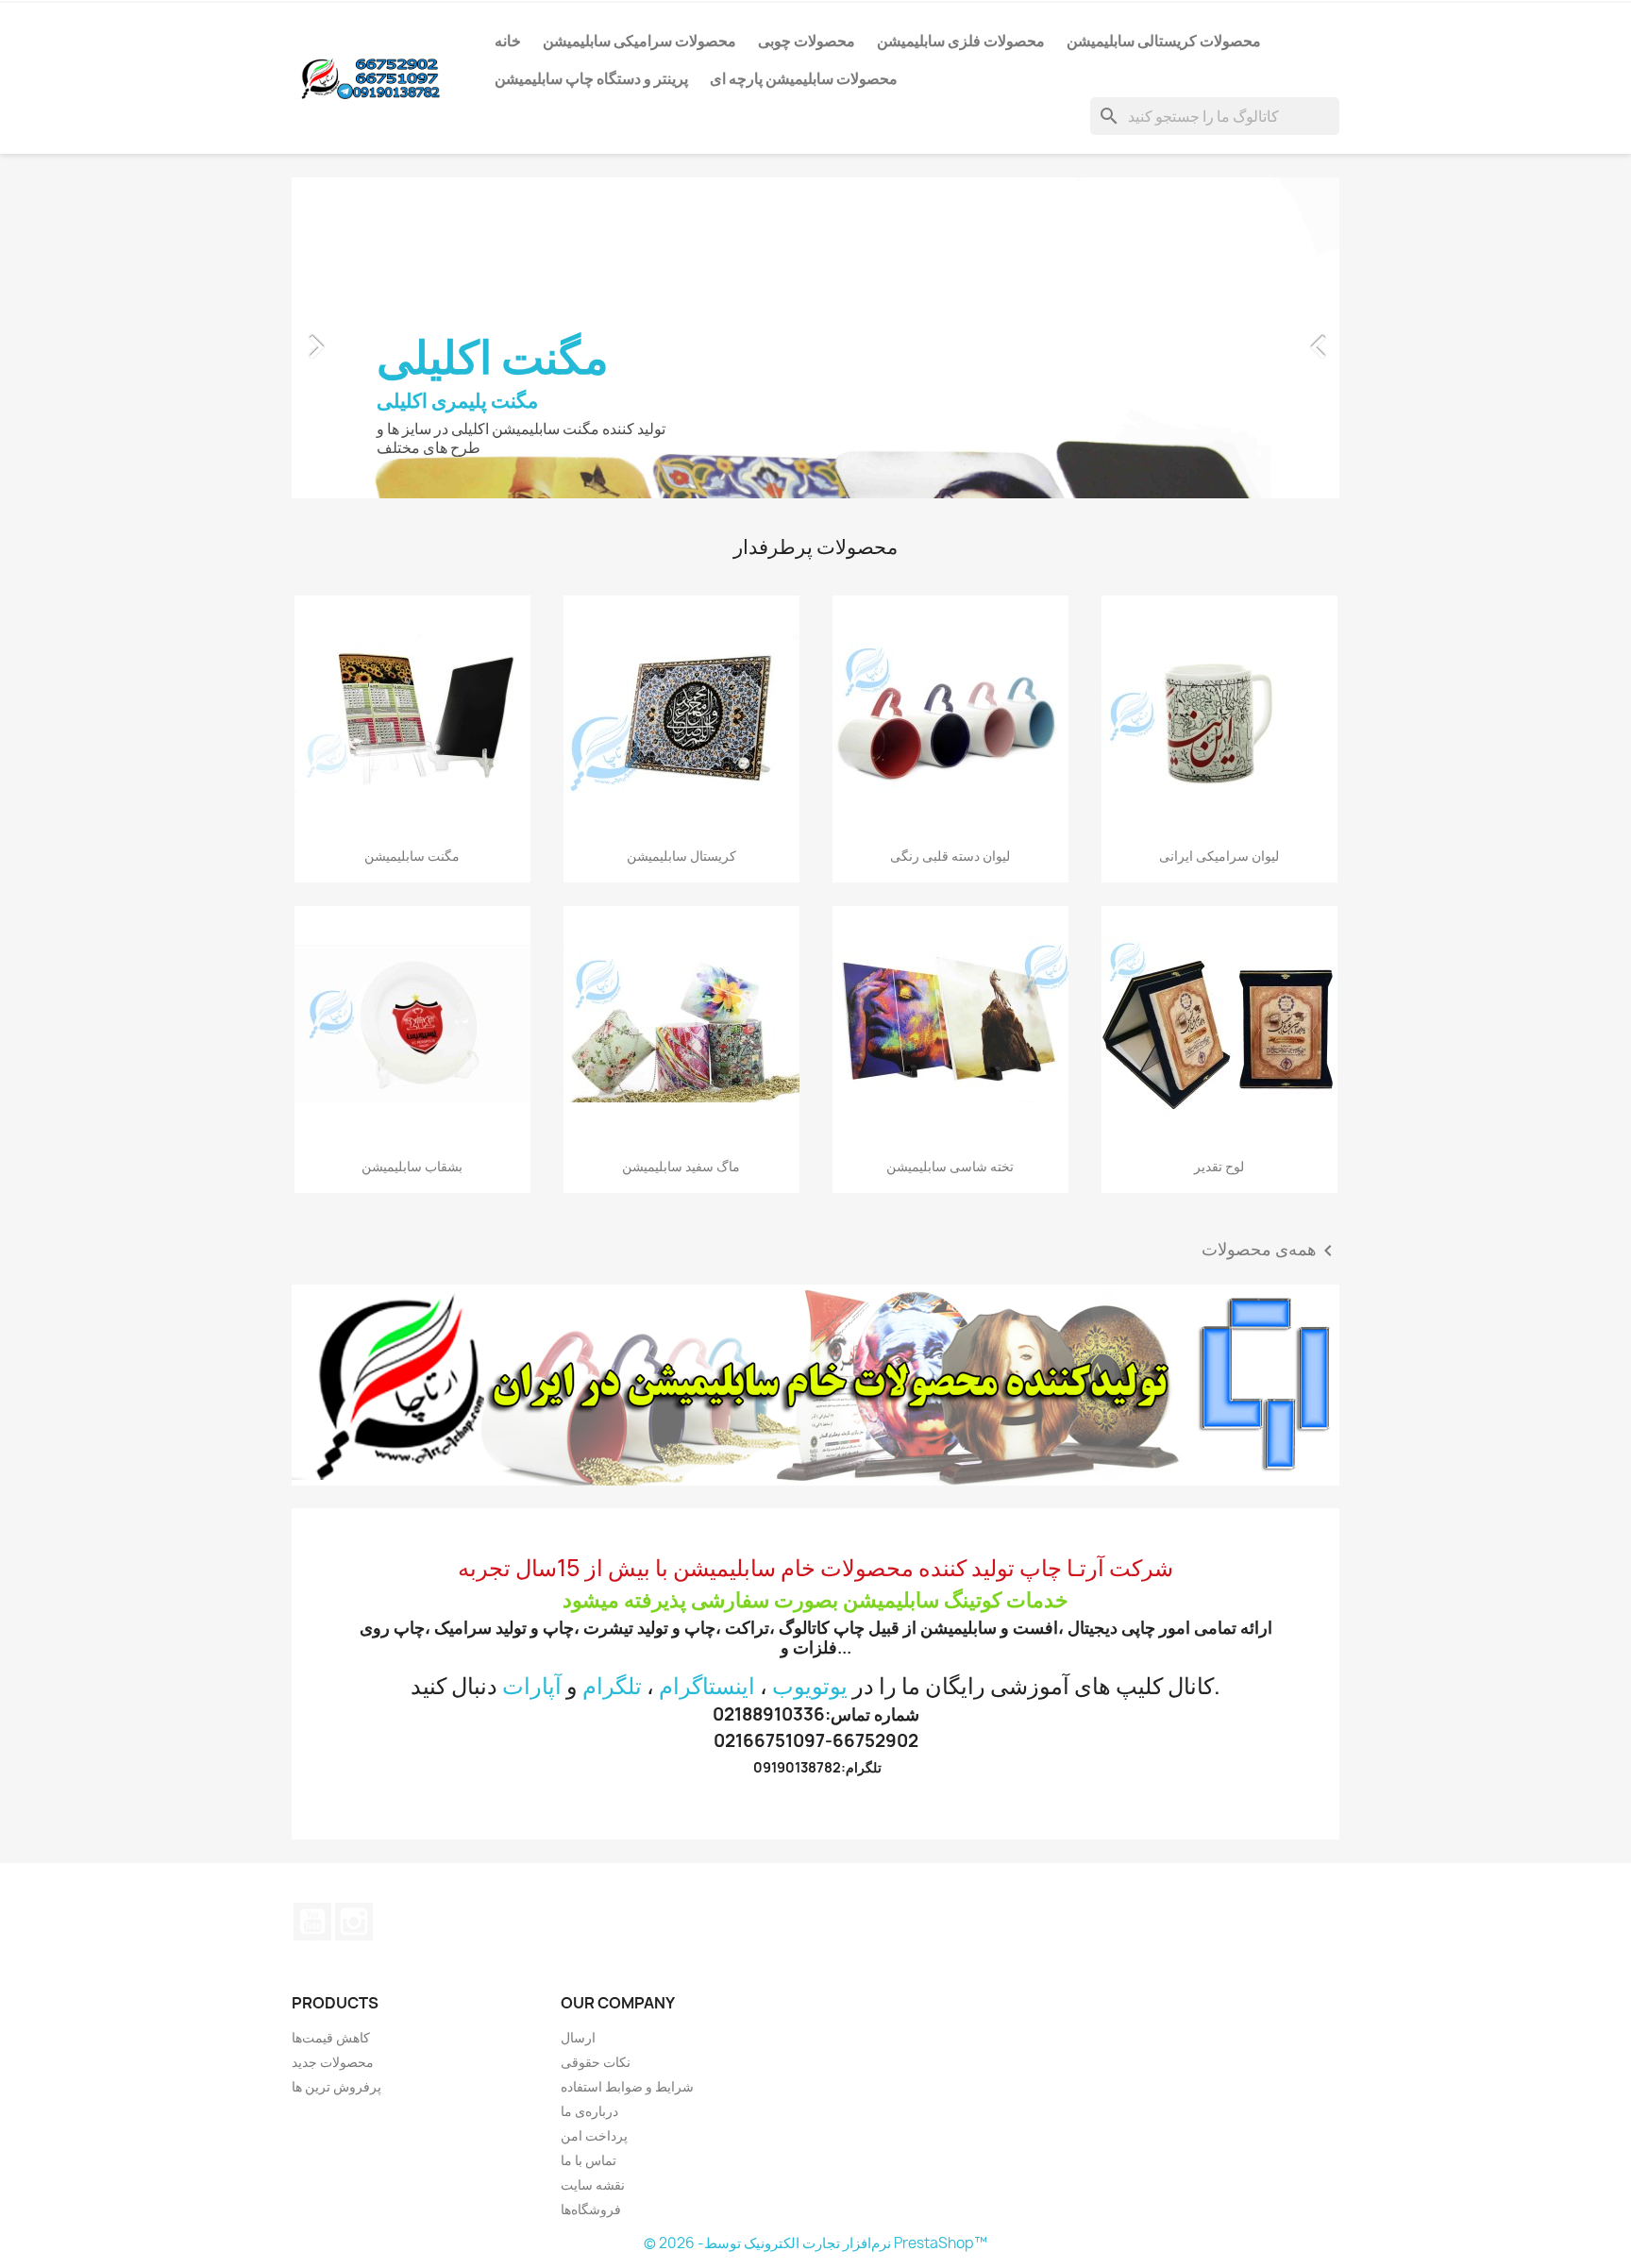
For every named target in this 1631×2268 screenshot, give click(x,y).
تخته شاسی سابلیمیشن (950, 1166)
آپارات (532, 1686)
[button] (370, 338)
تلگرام (612, 1686)
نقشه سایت (593, 2184)
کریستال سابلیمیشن (681, 856)
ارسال (578, 2037)
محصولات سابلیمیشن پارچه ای (804, 78)
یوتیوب (312, 1922)
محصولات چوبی (807, 41)
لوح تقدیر (1219, 1166)
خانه (508, 41)
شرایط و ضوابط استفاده (627, 2086)
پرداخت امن (594, 2135)
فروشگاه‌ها (591, 2209)
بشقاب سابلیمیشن (412, 1166)
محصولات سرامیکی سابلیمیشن (639, 41)
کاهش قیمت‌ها (331, 2037)
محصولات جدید (333, 2062)
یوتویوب (810, 1686)
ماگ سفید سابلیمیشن (681, 1166)
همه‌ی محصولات (1270, 1251)
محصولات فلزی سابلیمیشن (961, 41)
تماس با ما (589, 2160)
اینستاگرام (707, 1686)
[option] (815, 338)
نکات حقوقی (596, 2062)
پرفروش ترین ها (336, 2086)
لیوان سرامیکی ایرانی (1219, 856)
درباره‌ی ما (589, 2111)
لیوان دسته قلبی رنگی (950, 856)
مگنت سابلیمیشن (412, 856)
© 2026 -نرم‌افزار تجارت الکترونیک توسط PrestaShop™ (815, 2243)
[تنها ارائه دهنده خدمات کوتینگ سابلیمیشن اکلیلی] (815, 1385)
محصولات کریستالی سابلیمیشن (1164, 41)
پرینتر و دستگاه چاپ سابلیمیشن (591, 78)
